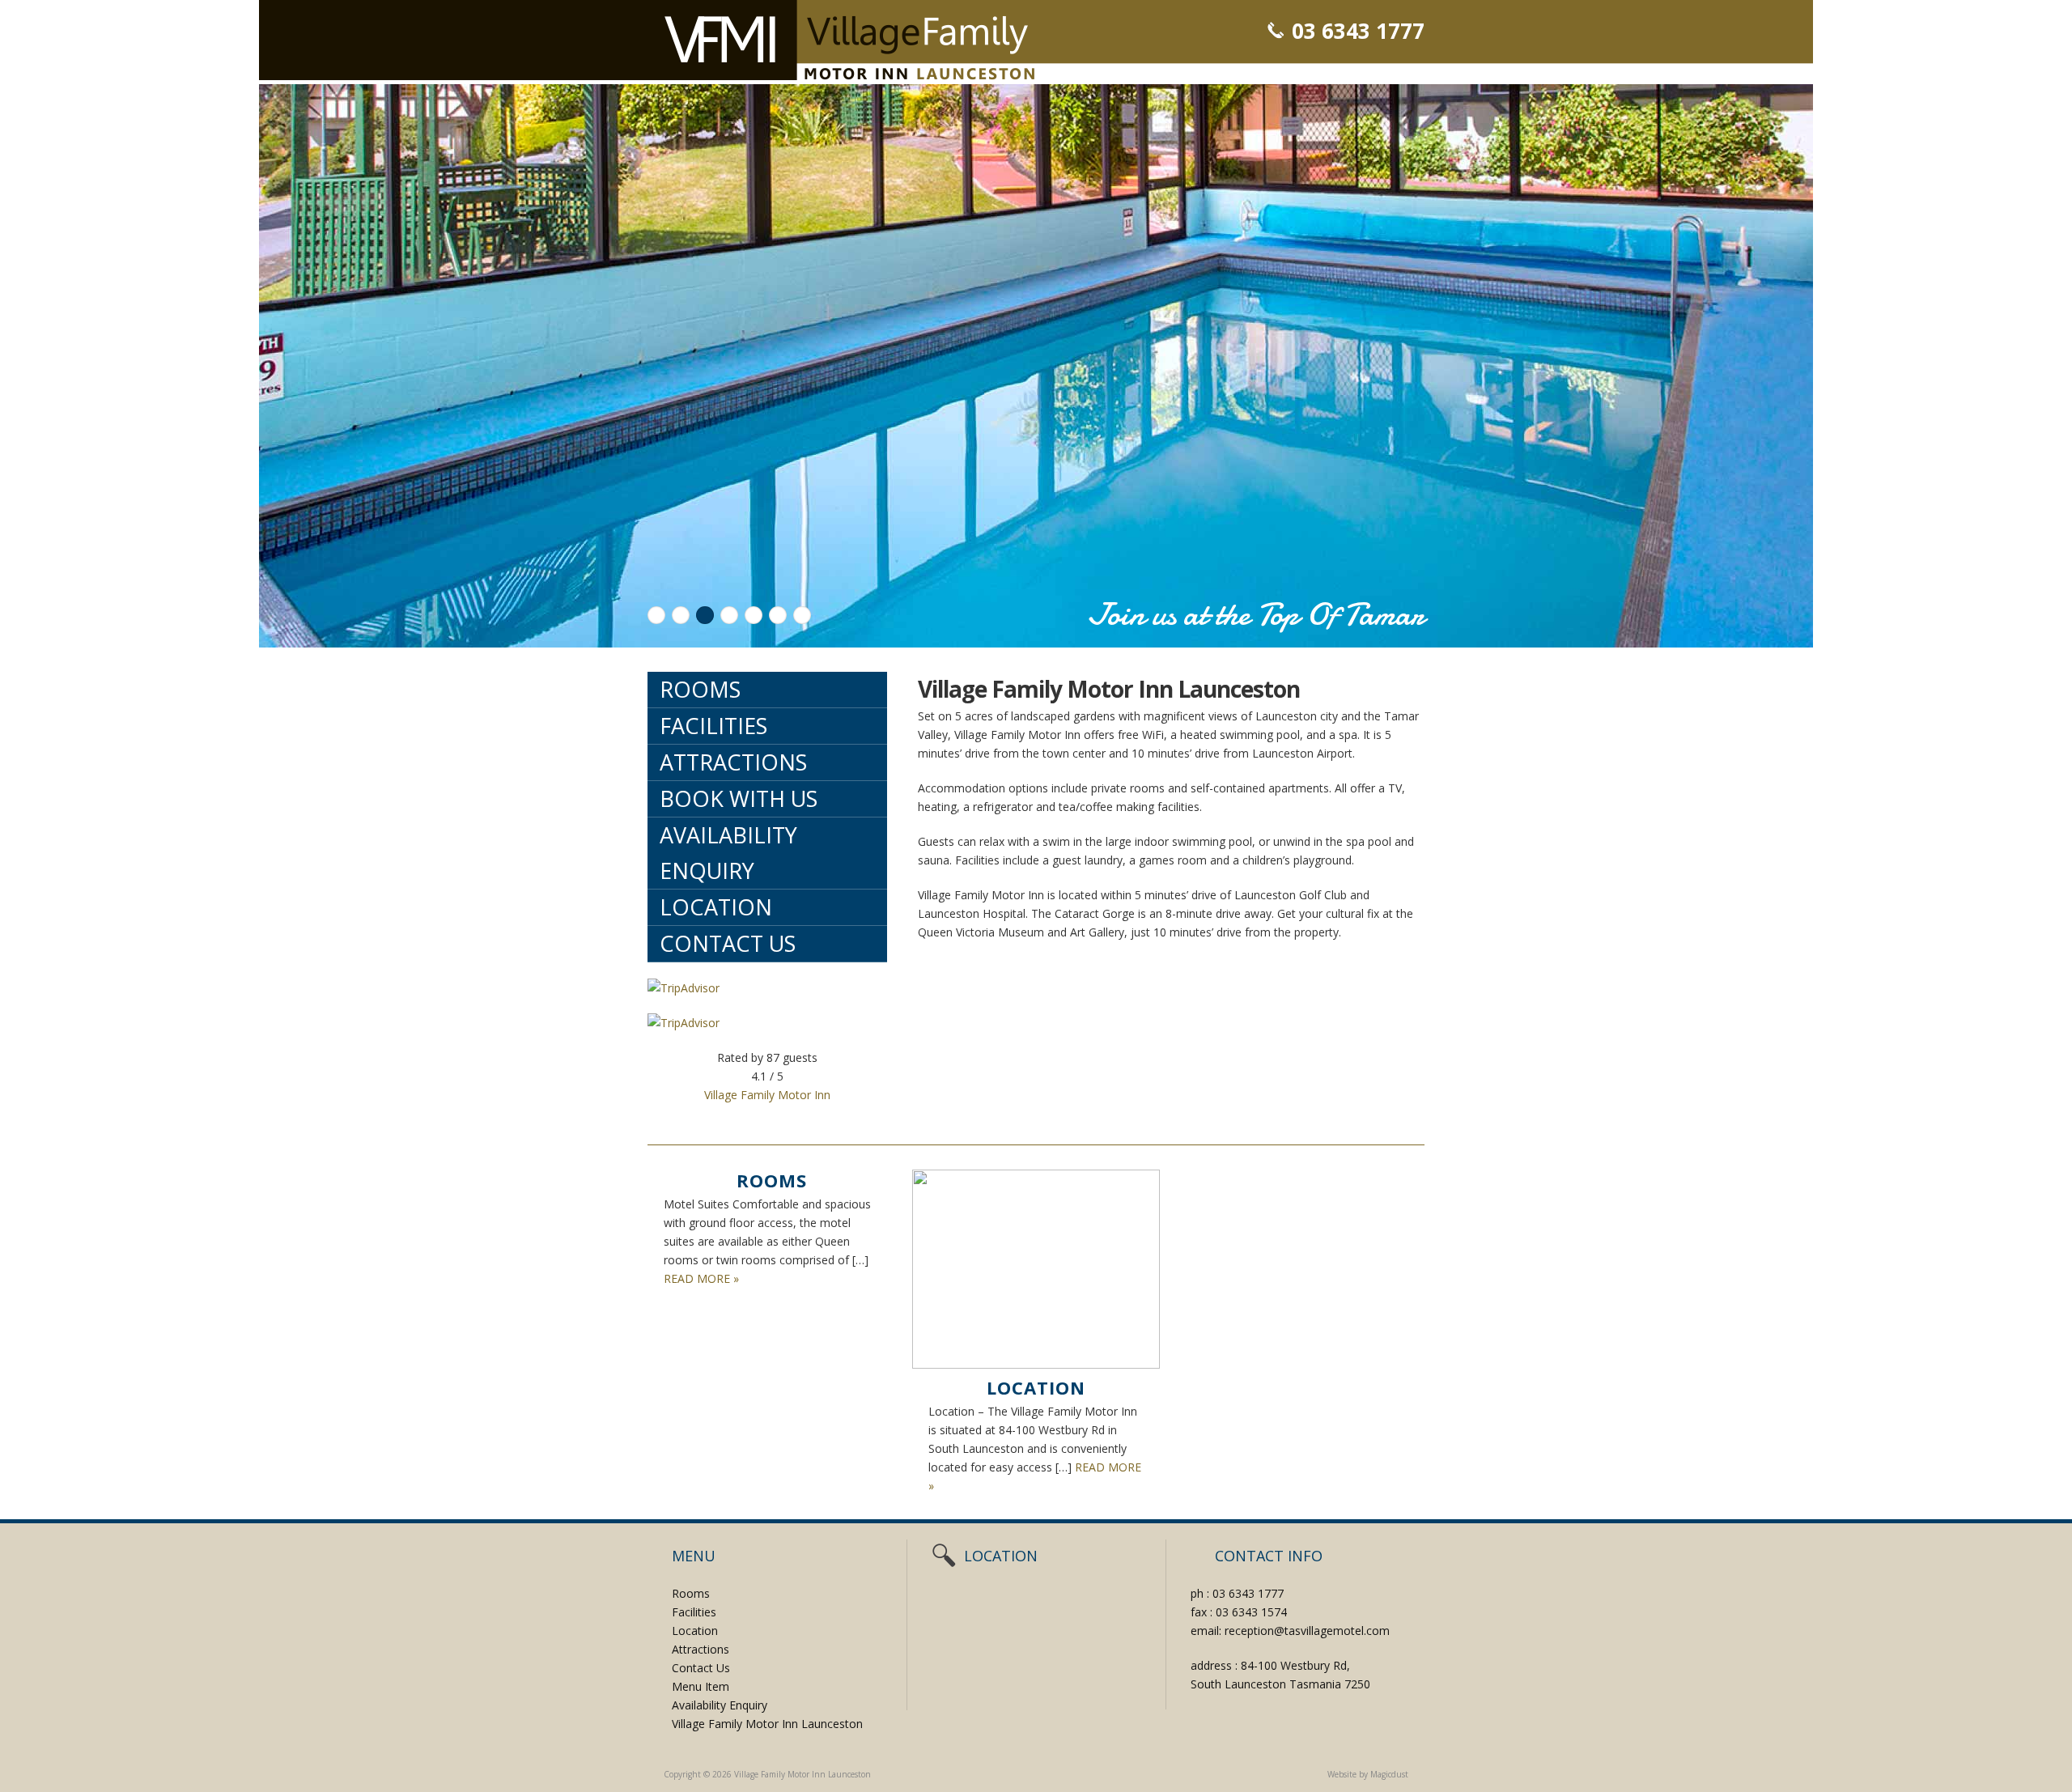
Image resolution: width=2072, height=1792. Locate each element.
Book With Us (739, 798)
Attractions (733, 762)
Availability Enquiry (728, 853)
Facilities (713, 726)
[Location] (1036, 1269)
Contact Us (728, 943)
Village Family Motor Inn (767, 1095)
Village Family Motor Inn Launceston (849, 40)
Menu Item (701, 1686)
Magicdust (1389, 1774)
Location (716, 907)
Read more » (701, 1278)
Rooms (700, 689)
